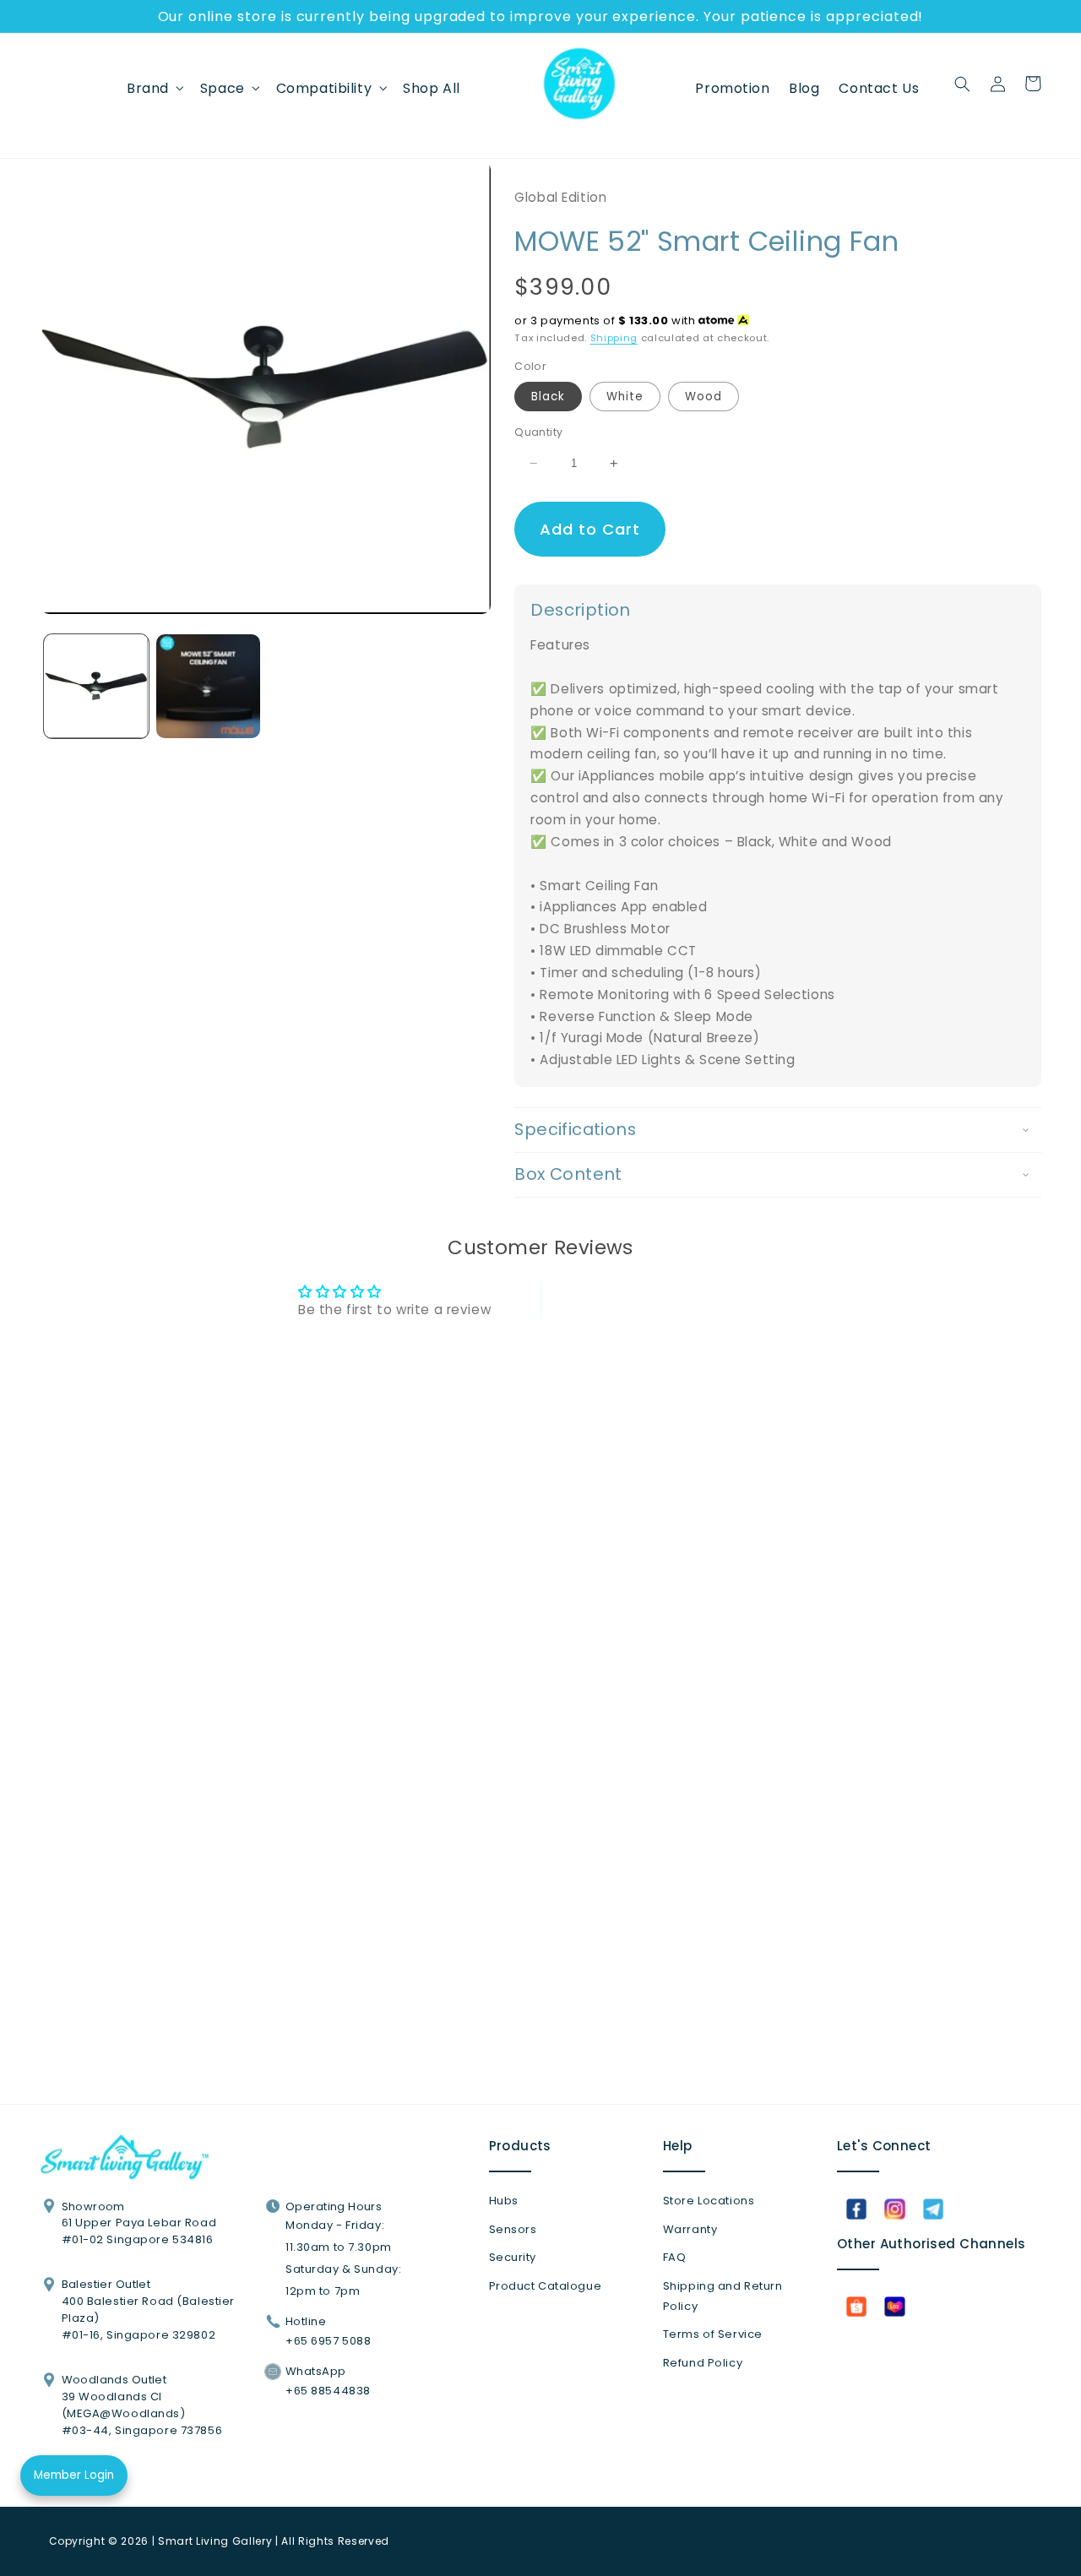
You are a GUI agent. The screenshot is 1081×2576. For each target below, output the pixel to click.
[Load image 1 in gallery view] (96, 686)
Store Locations (709, 2201)
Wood (703, 397)
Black (548, 397)
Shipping (614, 338)
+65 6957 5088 (328, 2341)
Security (513, 2257)
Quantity (538, 432)
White (625, 397)
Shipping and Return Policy (723, 2296)
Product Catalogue (546, 2286)
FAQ (675, 2257)
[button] (154, 88)
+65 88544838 (328, 2391)
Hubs (504, 2201)
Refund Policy (703, 2363)
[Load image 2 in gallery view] (208, 686)
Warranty (690, 2229)
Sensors (513, 2229)
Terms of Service (713, 2334)
